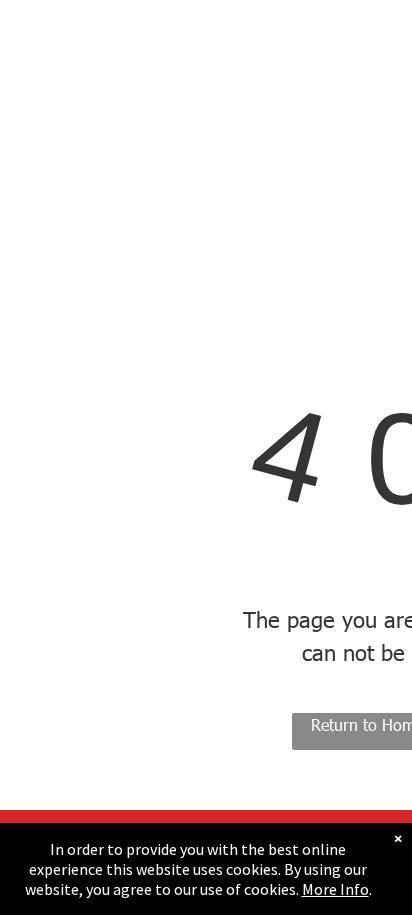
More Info (335, 889)
